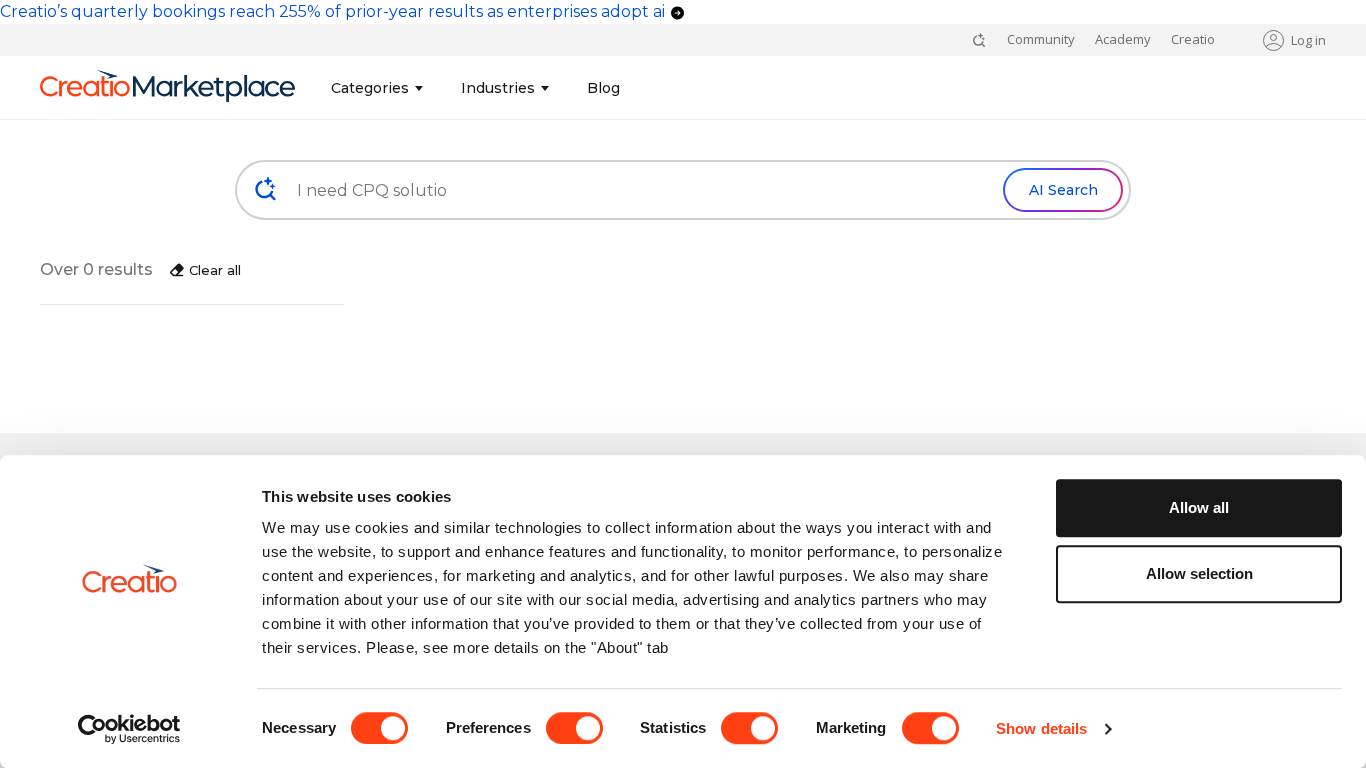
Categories (370, 88)
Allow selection (1199, 573)
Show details (1041, 728)
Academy (1123, 39)
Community (1041, 39)
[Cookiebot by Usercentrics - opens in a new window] (129, 729)
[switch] (574, 728)
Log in (1308, 40)
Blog (603, 88)
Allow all (1199, 507)
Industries (498, 88)
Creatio (1193, 39)
